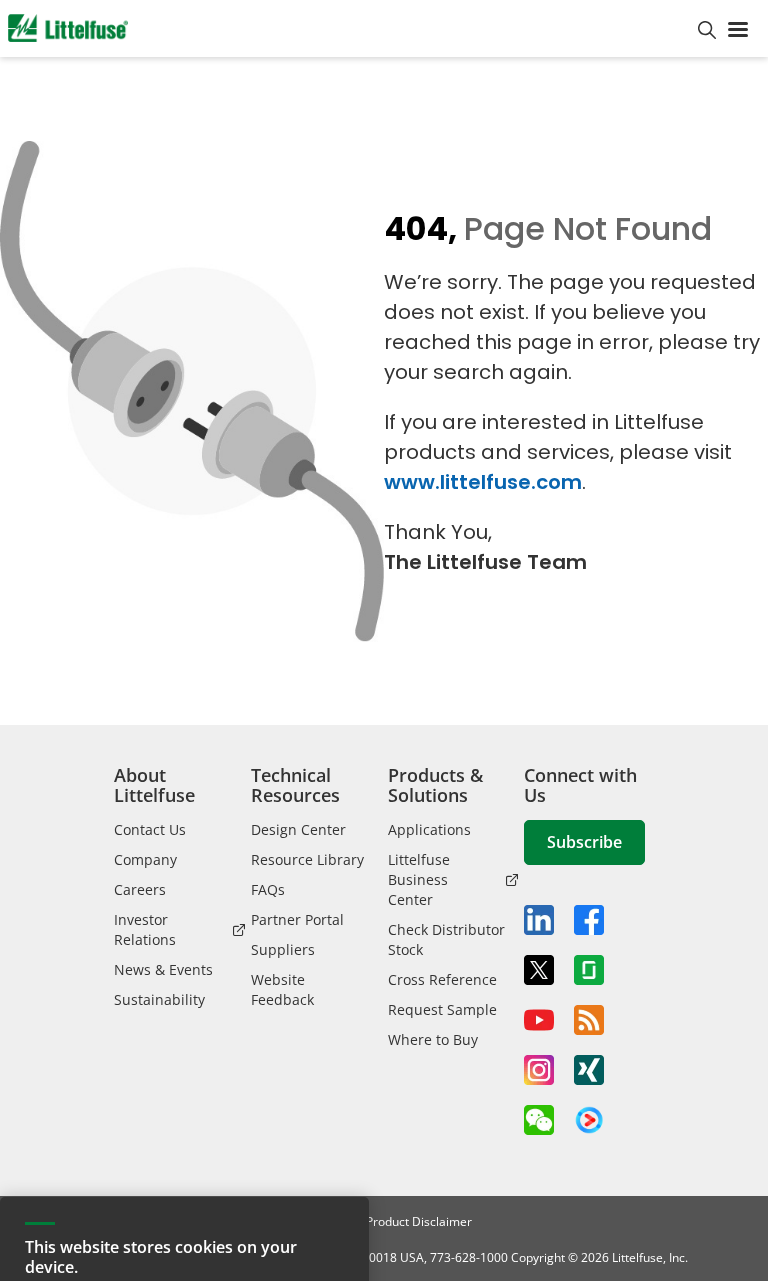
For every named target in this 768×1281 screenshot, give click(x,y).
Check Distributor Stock (446, 939)
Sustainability (159, 999)
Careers (140, 889)
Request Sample (442, 1009)
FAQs (268, 889)
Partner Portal (297, 919)
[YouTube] (539, 1020)
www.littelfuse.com (483, 482)
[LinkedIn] (539, 920)
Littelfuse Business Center (419, 879)
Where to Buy (433, 1039)
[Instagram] (539, 1070)
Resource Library (307, 859)
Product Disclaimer (419, 1221)
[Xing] (589, 1070)
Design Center (298, 829)
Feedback (745, 645)
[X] (539, 970)
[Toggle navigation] (742, 28)
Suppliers (283, 949)
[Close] (344, 1110)
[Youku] (589, 1121)
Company (145, 859)
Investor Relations (145, 929)
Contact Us (150, 829)
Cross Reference (442, 979)
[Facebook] (589, 920)
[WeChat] (539, 1120)
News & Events (163, 969)
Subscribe (584, 842)
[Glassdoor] (589, 970)
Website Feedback (282, 989)
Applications (429, 829)
